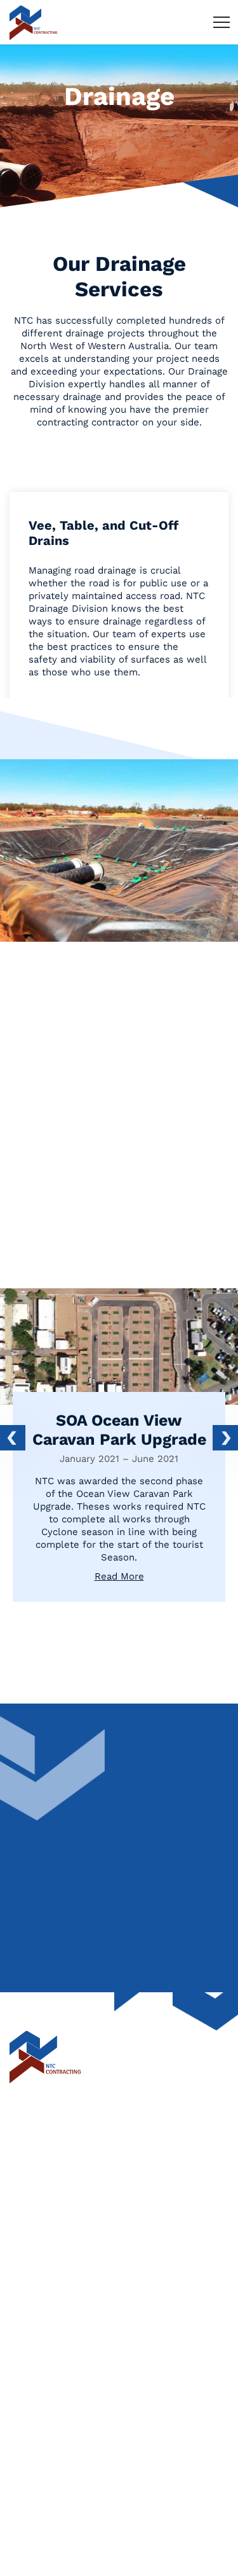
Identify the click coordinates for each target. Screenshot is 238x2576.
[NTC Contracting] (33, 22)
